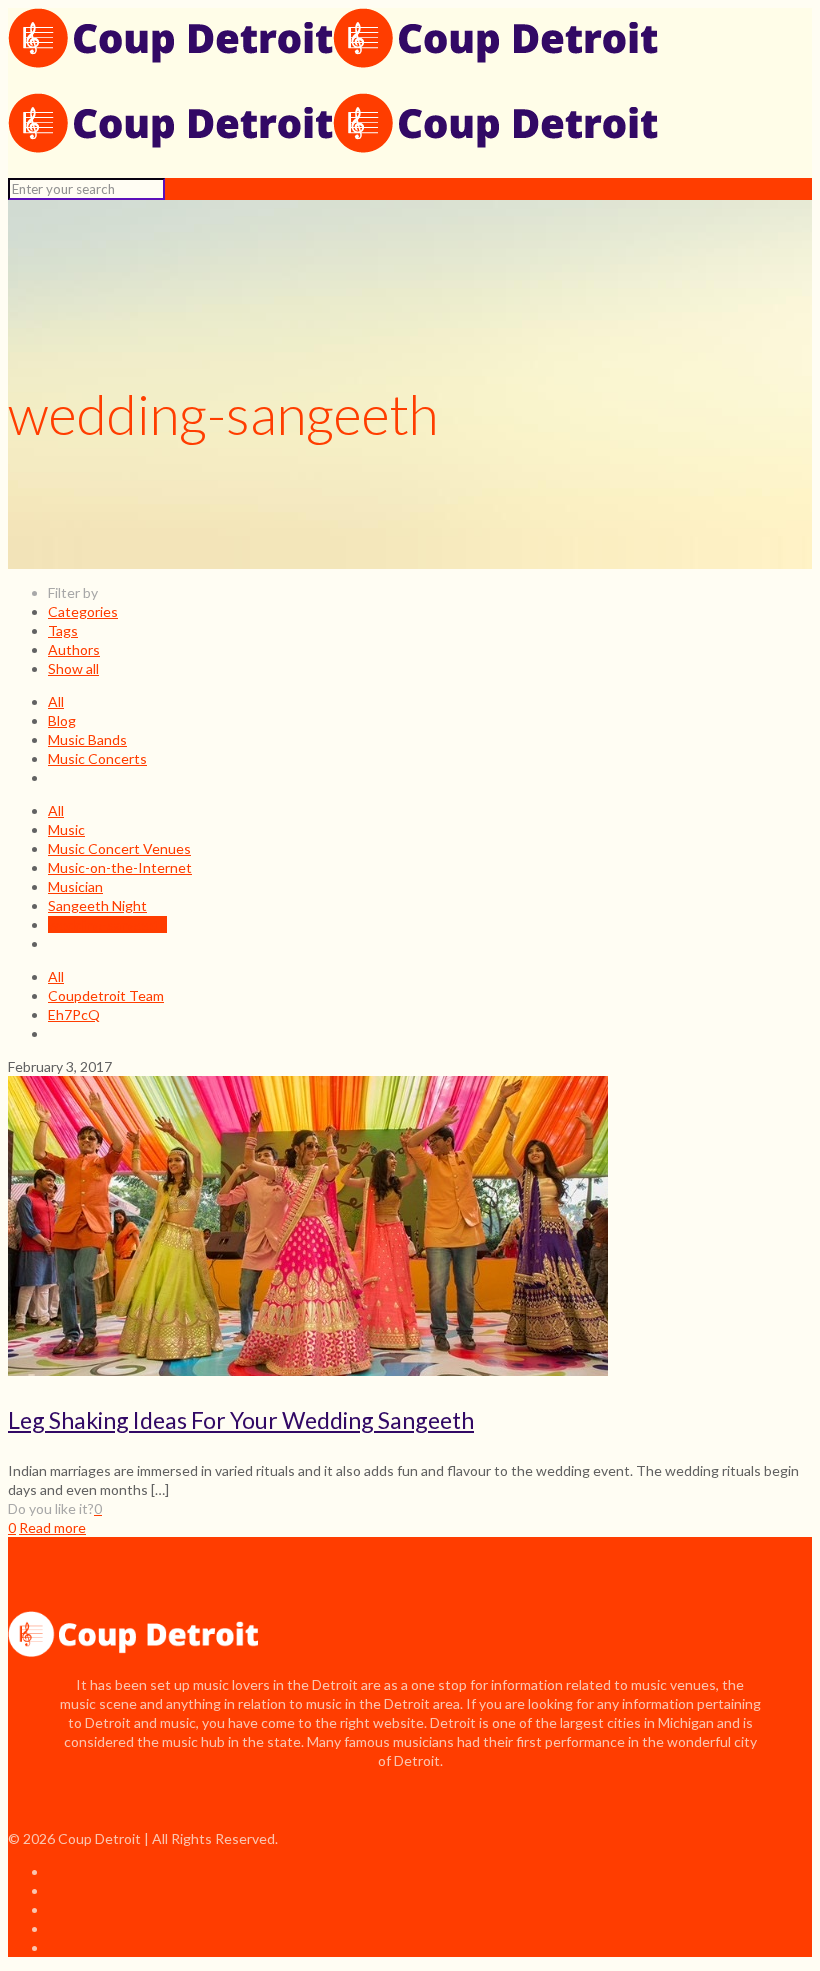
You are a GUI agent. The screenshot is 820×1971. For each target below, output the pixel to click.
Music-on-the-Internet (120, 867)
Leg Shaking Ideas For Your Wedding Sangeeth (241, 1420)
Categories (83, 611)
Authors (74, 649)
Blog (62, 720)
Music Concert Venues (119, 848)
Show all (73, 668)
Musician (75, 886)
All (56, 701)
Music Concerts (97, 758)
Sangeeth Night (97, 905)
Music (66, 829)
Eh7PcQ (74, 1014)
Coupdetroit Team (106, 995)
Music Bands (87, 739)
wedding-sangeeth (107, 924)
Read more (52, 1527)
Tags (63, 630)
